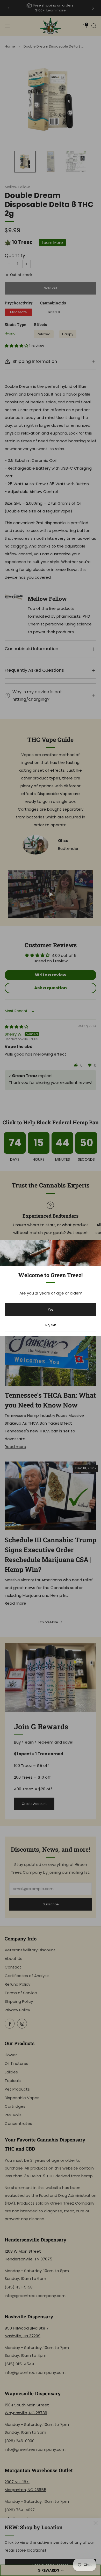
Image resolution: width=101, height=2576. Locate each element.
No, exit (51, 1325)
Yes (51, 1309)
